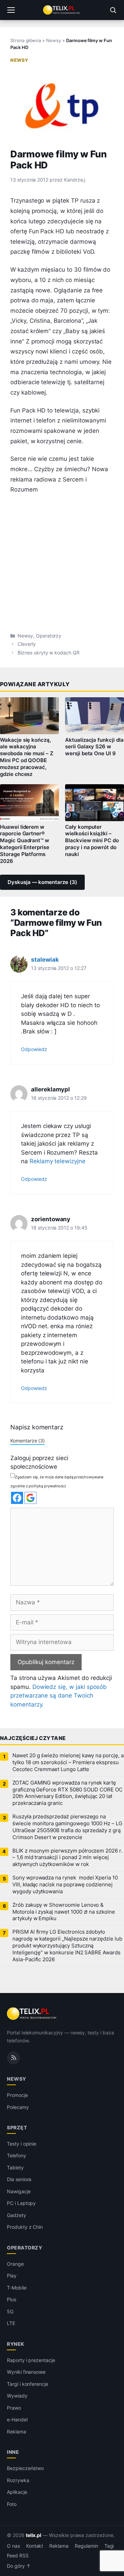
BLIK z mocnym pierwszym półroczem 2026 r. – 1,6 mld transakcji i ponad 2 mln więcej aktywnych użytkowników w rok (67, 1858)
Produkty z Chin (25, 2227)
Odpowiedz (34, 1049)
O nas (13, 2546)
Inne (13, 2452)
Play (12, 2276)
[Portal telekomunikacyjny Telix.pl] (62, 10)
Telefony (17, 2155)
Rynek (16, 2344)
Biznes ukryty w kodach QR (49, 653)
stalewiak (45, 960)
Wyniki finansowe (26, 2372)
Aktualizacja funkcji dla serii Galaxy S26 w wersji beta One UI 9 (94, 747)
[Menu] (11, 10)
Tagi (109, 2546)
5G (10, 2311)
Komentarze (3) (28, 1441)
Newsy (54, 40)
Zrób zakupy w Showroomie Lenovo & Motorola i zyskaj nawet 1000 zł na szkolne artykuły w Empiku (64, 1912)
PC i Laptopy (21, 2203)
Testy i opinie (22, 2144)
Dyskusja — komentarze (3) (42, 882)
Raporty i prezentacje (31, 2360)
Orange (15, 2264)
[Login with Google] (30, 1498)
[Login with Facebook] (17, 1498)
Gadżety (17, 2215)
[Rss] (13, 2058)
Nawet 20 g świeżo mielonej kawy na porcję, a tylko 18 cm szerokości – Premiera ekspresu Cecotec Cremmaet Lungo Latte (68, 1762)
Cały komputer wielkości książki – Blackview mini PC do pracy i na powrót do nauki (92, 841)
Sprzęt (17, 2127)
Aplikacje (17, 2492)
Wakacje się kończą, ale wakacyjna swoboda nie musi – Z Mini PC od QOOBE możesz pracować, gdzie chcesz (27, 757)
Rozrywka (18, 2480)
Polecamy (18, 2107)
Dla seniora (19, 2179)
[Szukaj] (113, 10)
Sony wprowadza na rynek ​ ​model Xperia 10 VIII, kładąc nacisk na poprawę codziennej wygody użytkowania (65, 1885)
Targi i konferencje (28, 2384)
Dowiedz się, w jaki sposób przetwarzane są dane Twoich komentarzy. (59, 1696)
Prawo (14, 2408)
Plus (12, 2299)
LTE (11, 2323)
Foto (12, 2504)
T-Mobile (17, 2288)
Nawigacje (19, 2191)
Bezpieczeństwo (25, 2468)
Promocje (17, 2095)
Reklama (17, 2432)
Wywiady (17, 2396)
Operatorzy (49, 636)
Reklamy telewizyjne (58, 1161)
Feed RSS (18, 2556)
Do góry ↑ (19, 2566)
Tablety (15, 2167)
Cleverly (27, 644)
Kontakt (35, 2546)
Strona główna (26, 40)
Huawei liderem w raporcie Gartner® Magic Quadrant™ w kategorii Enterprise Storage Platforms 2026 (25, 844)
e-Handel (17, 2419)
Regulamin (86, 2546)
